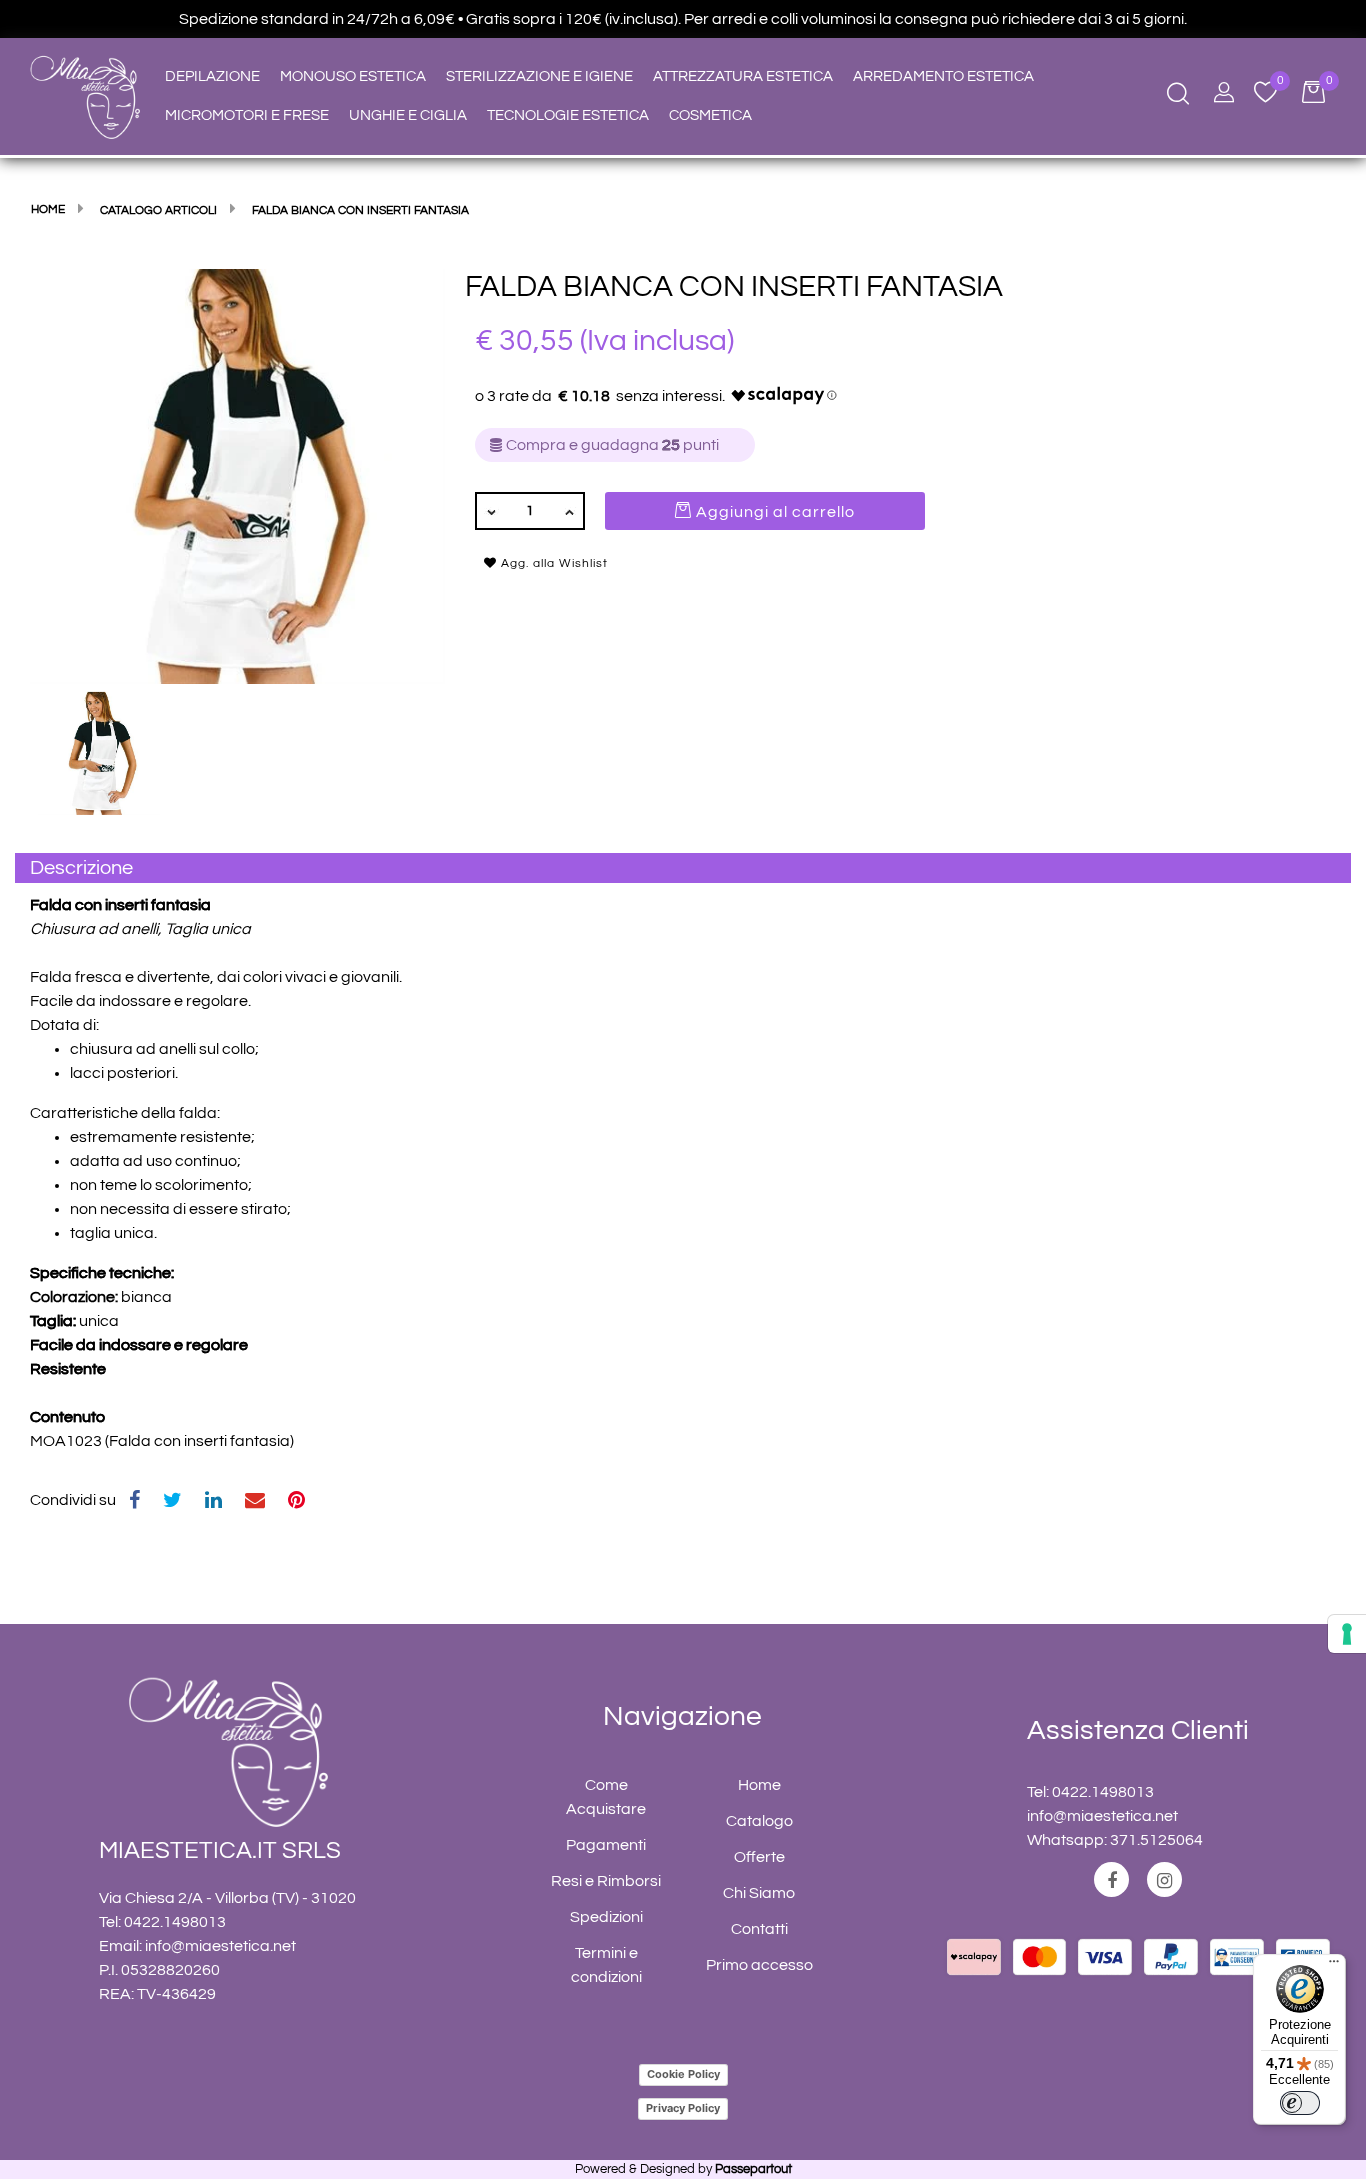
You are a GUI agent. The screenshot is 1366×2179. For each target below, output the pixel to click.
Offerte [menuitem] (759, 1857)
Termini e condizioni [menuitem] (606, 1965)
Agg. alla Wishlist (552, 563)
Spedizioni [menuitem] (606, 1917)
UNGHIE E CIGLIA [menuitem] (408, 115)
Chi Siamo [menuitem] (759, 1893)
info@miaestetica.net (220, 1946)
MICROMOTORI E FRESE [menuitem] (247, 115)
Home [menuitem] (759, 1785)
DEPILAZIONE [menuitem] (212, 76)
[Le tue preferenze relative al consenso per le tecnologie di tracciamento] (1347, 1634)
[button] (237, 476)
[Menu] (1334, 1966)
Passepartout (753, 2169)
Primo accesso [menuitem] (759, 1965)
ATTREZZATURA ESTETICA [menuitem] (743, 76)
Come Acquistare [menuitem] (606, 1797)
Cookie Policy (683, 2074)
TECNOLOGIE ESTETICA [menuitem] (568, 115)
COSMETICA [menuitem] (710, 115)
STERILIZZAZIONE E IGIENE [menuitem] (539, 76)
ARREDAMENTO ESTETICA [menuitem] (943, 76)
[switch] (1300, 2103)
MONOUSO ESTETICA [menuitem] (353, 76)
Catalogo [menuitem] (759, 1821)
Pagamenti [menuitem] (606, 1845)
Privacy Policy (683, 2108)
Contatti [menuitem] (759, 1929)
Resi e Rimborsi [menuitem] (606, 1881)
